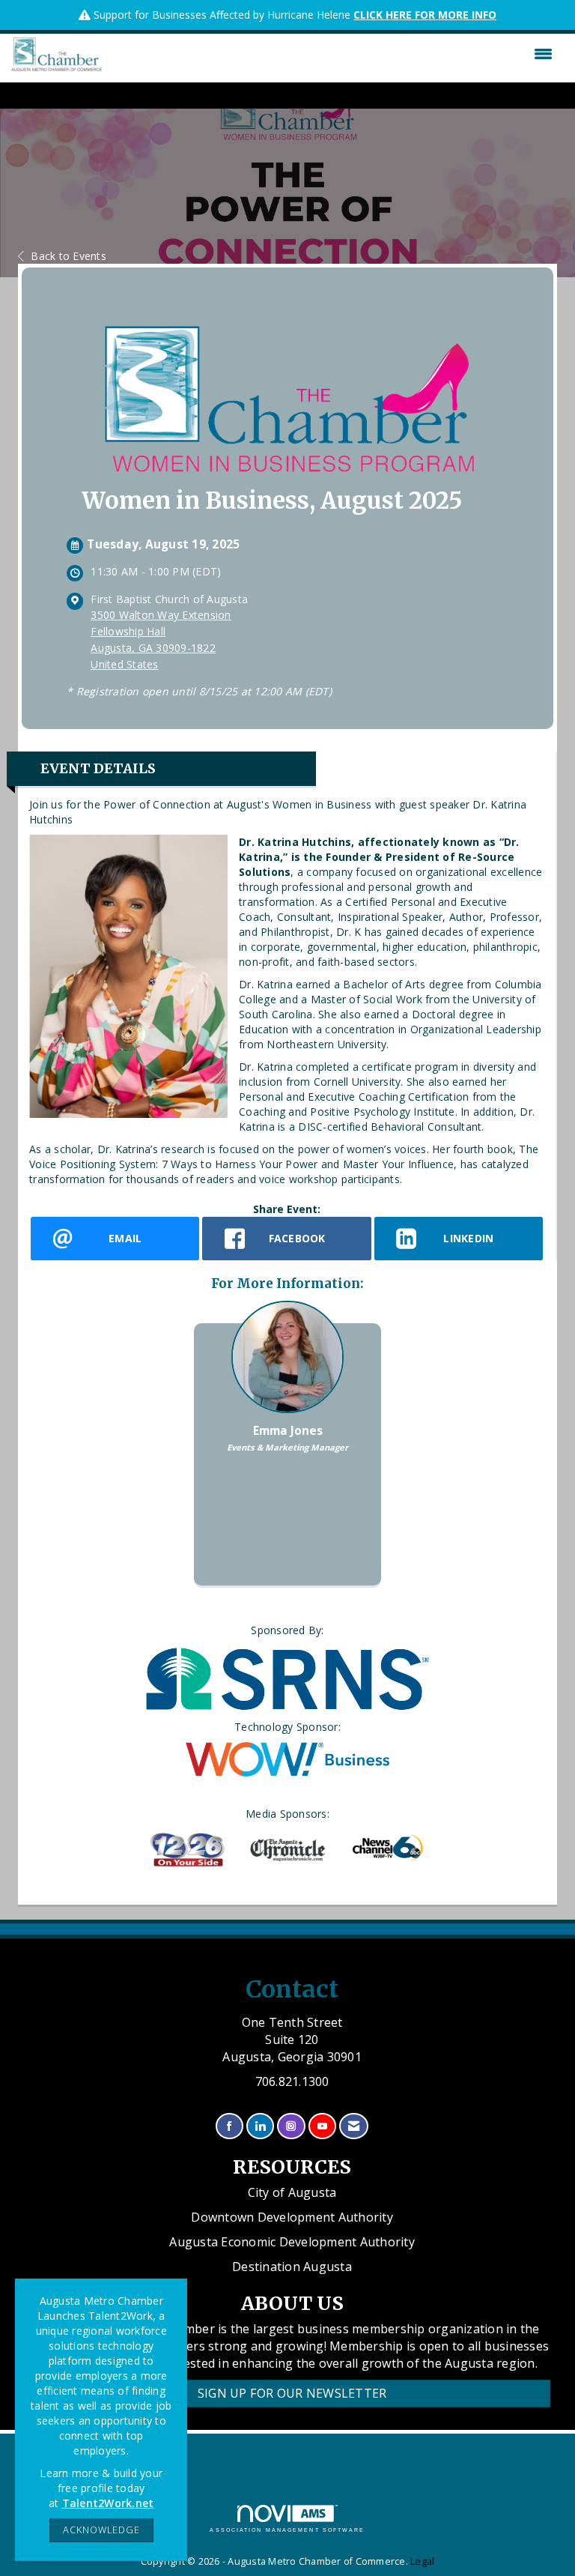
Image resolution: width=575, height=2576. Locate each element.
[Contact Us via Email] (354, 2126)
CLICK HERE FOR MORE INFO (425, 15)
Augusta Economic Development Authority (292, 2242)
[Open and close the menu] (331, 54)
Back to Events (69, 256)
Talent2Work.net (108, 2503)
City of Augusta (292, 2192)
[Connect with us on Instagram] (291, 2126)
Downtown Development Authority (292, 2217)
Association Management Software (287, 2530)
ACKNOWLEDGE (101, 2530)
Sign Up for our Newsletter (292, 2393)
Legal (422, 2561)
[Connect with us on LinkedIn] (260, 2126)
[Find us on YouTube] (322, 2126)
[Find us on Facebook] (229, 2126)
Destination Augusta (292, 2267)
